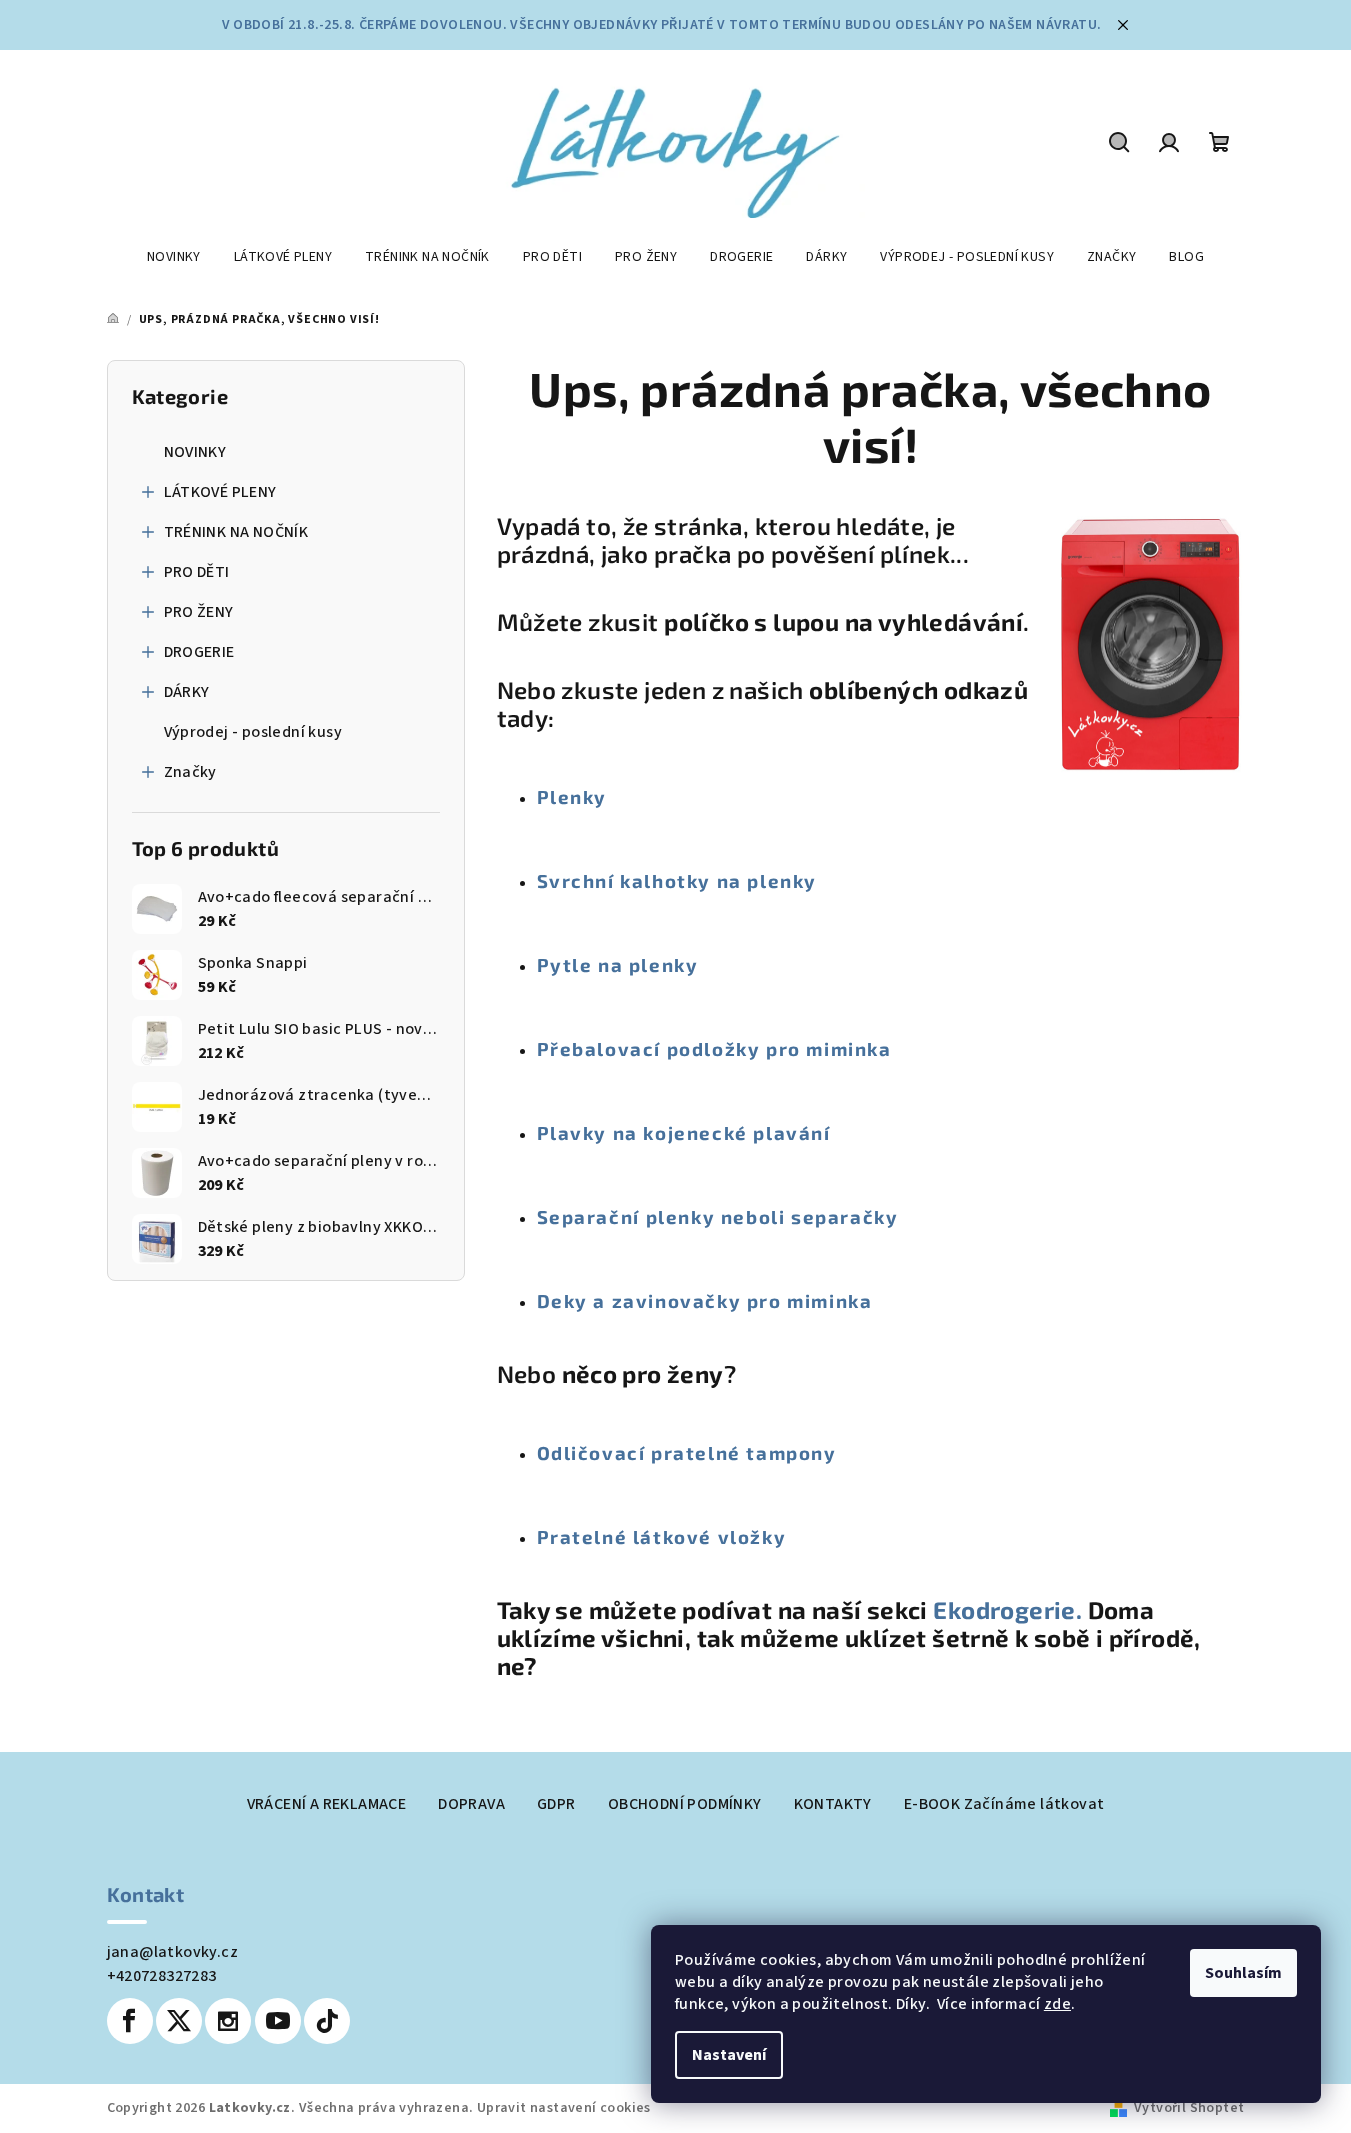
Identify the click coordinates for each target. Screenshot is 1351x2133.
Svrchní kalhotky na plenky (677, 880)
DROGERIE (199, 652)
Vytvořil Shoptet (1189, 2108)
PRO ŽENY (199, 612)
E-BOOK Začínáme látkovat (1004, 1804)
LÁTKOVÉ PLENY (220, 492)
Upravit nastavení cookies (564, 2108)
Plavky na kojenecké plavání (684, 1132)
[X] (179, 2021)
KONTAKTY (833, 1804)
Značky (190, 772)
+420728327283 (162, 1976)
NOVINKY (195, 452)
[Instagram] (228, 2021)
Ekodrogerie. (1010, 1609)
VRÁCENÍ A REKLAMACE (327, 1804)
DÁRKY (187, 692)
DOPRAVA (471, 1804)
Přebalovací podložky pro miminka (714, 1048)
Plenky (572, 796)
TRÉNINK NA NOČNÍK (236, 532)
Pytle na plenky (618, 964)
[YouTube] (278, 2021)
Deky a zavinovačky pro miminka (705, 1300)
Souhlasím (1243, 1973)
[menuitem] (174, 257)
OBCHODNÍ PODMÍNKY (685, 1804)
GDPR (556, 1804)
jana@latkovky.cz (172, 1952)
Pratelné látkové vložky (662, 1536)
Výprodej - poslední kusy (253, 732)
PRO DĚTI (197, 572)
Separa (573, 1216)
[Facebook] (130, 2021)
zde (1057, 2004)
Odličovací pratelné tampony (687, 1452)
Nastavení (729, 2055)
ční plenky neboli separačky (753, 1216)
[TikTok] (327, 2021)
